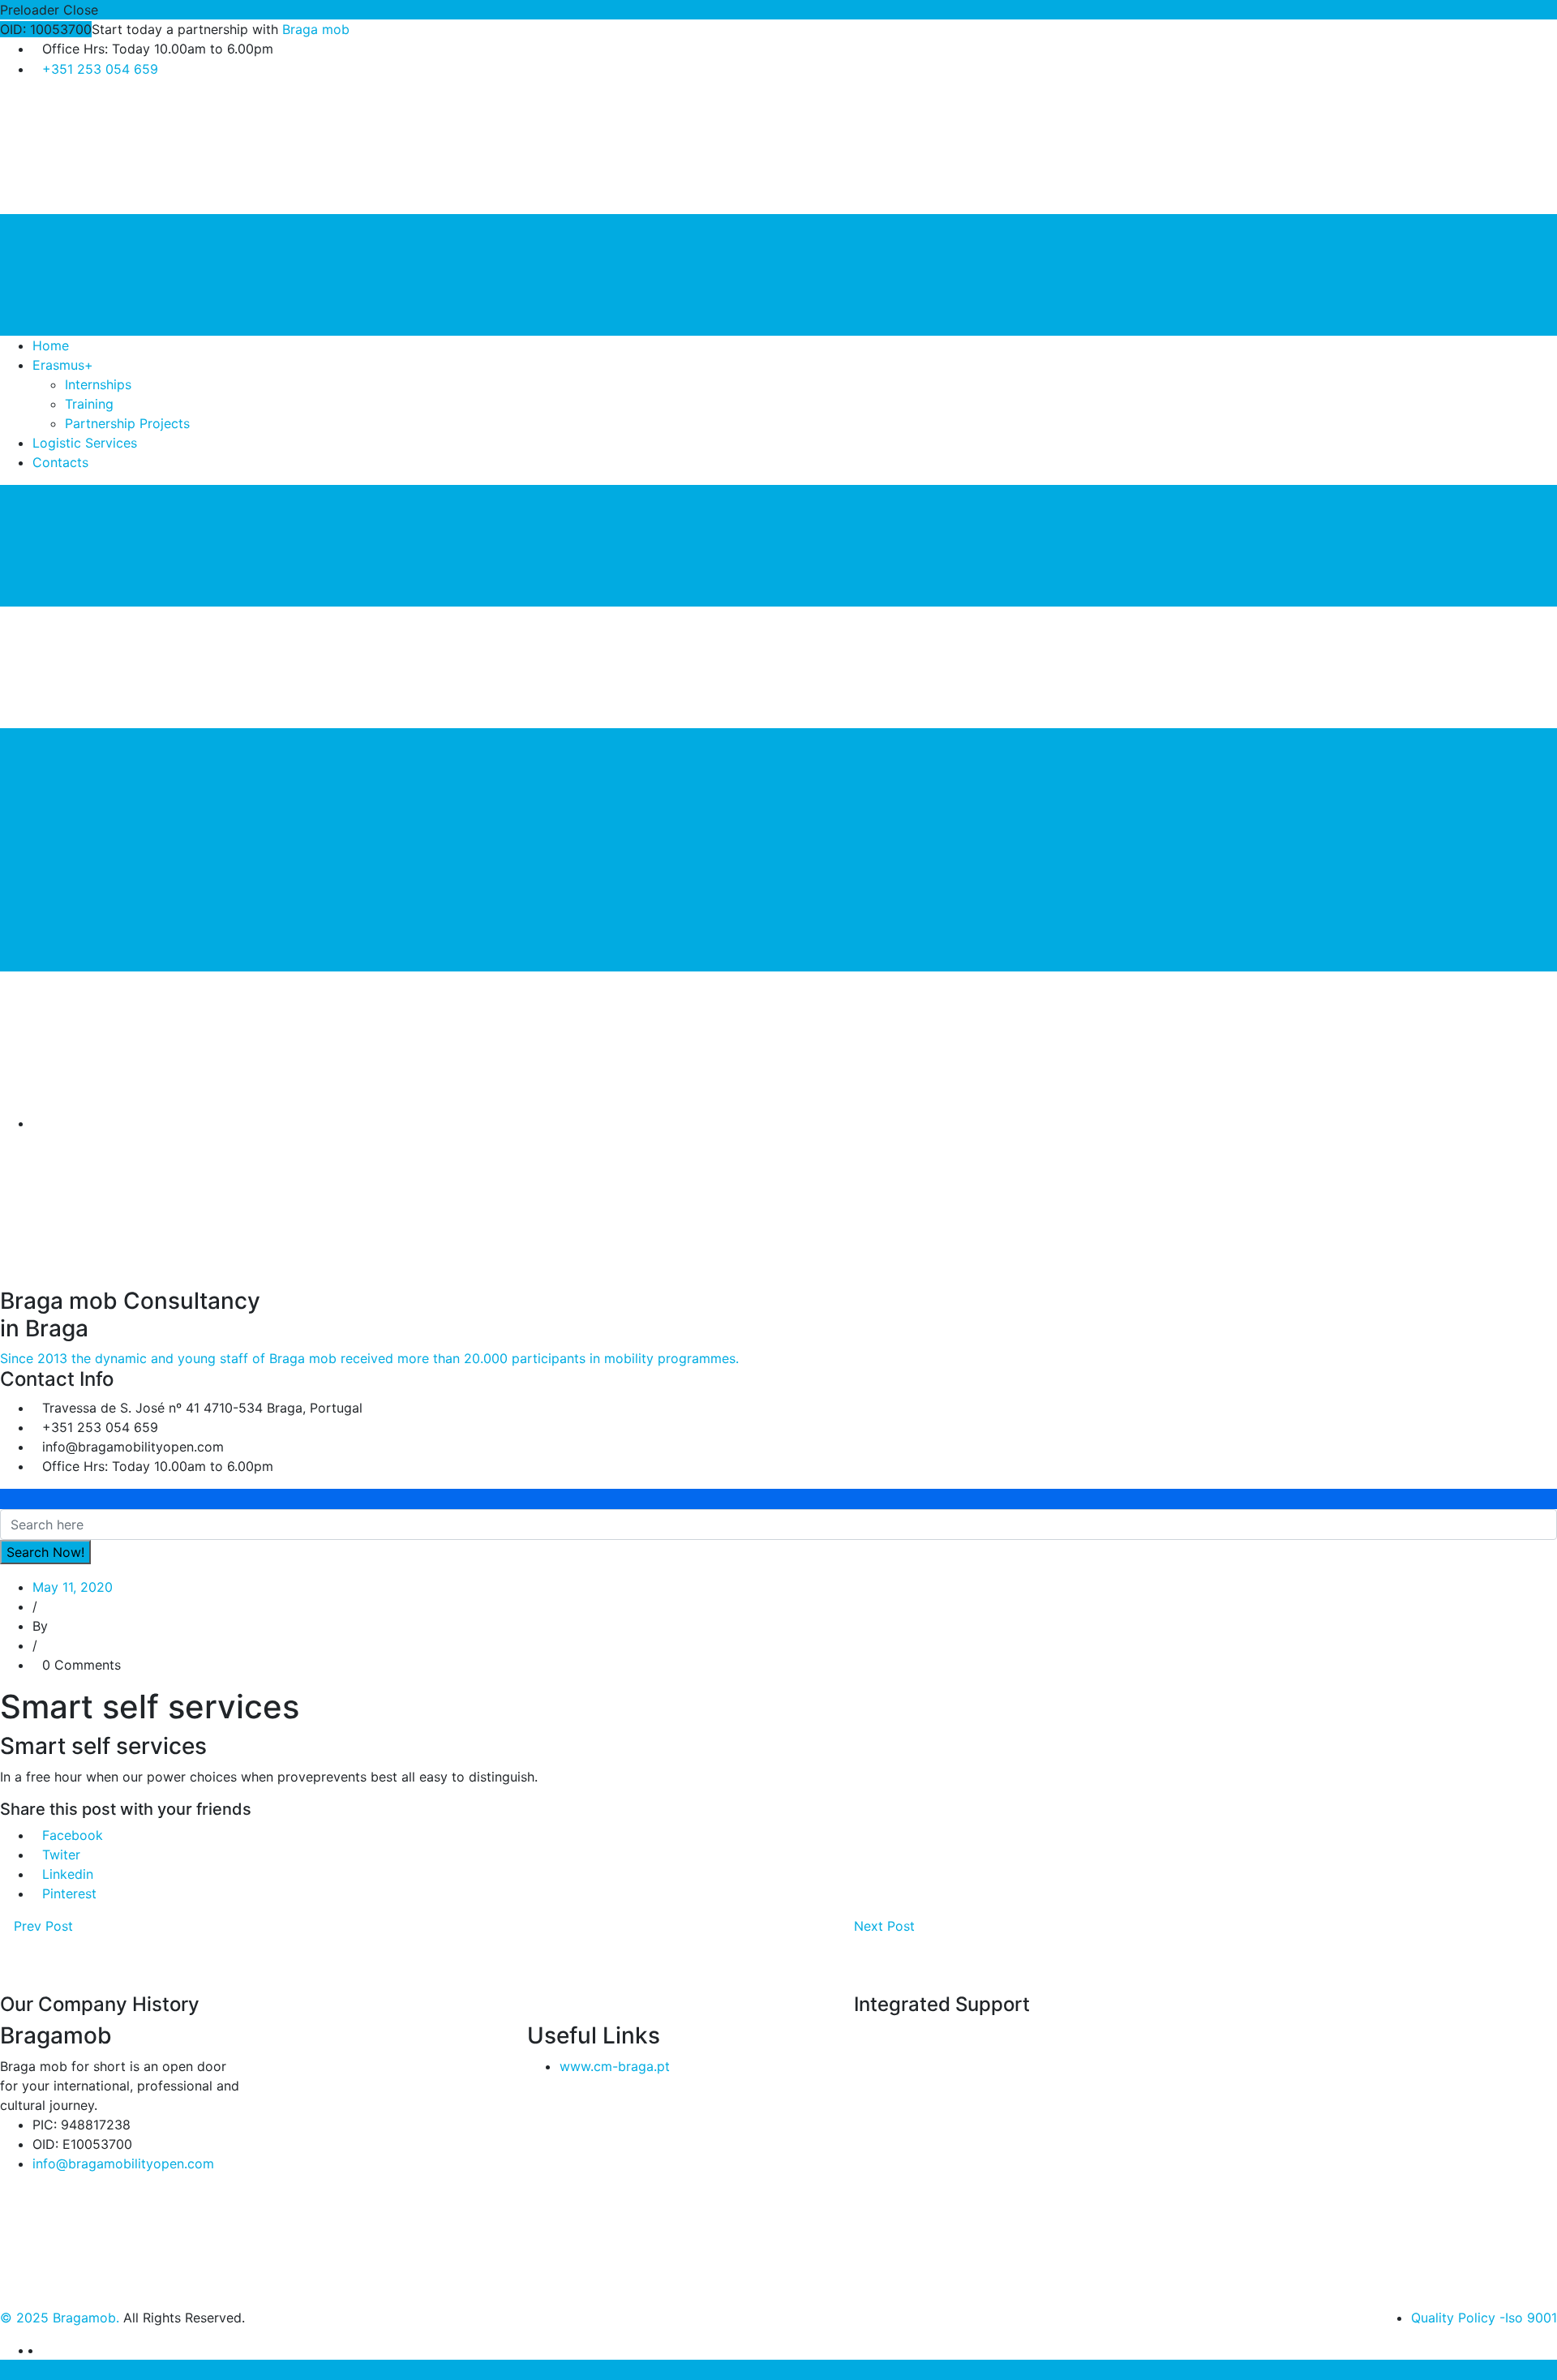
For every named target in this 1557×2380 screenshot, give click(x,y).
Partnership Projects (127, 423)
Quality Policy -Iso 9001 (1484, 2318)
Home (51, 345)
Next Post (886, 1926)
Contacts (60, 462)
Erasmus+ (63, 365)
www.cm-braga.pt (615, 2066)
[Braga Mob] (122, 152)
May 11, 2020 (73, 1587)
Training (89, 404)
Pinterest (69, 1893)
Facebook (73, 1835)
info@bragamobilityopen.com (123, 2163)
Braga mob (316, 29)
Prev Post (41, 1926)
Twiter (61, 1855)
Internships (98, 384)
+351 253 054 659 (100, 69)
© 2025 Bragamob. (60, 2318)
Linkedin (68, 1874)
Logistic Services (85, 443)
